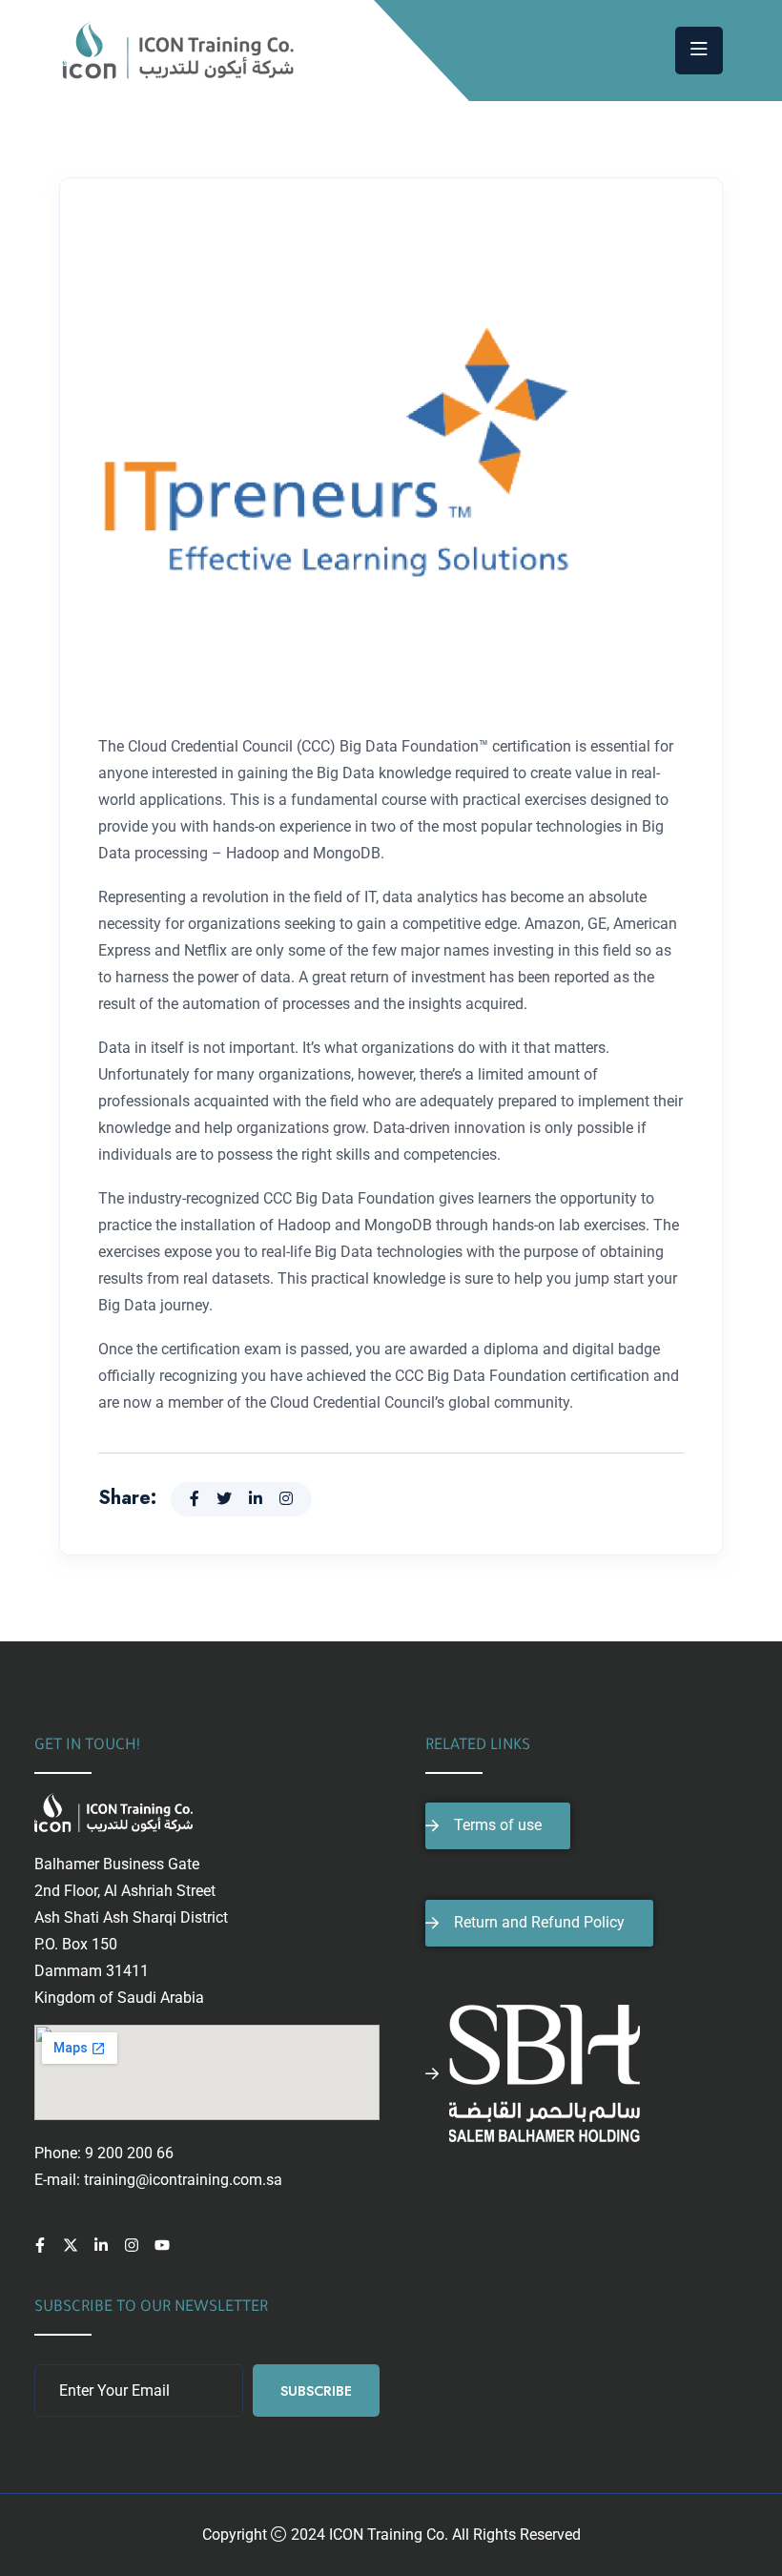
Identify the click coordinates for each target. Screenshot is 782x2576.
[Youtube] (162, 2245)
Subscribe (316, 2391)
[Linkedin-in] (101, 2245)
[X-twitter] (71, 2245)
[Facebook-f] (40, 2245)
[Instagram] (132, 2245)
